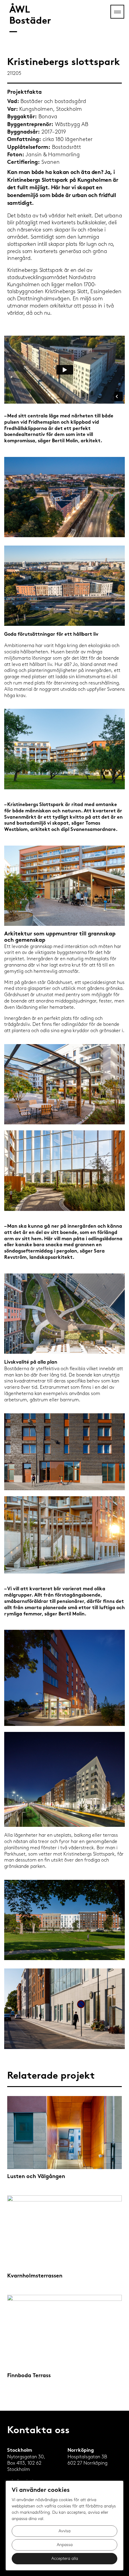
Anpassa (65, 2545)
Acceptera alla (65, 2558)
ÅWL (30, 16)
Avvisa (64, 2531)
